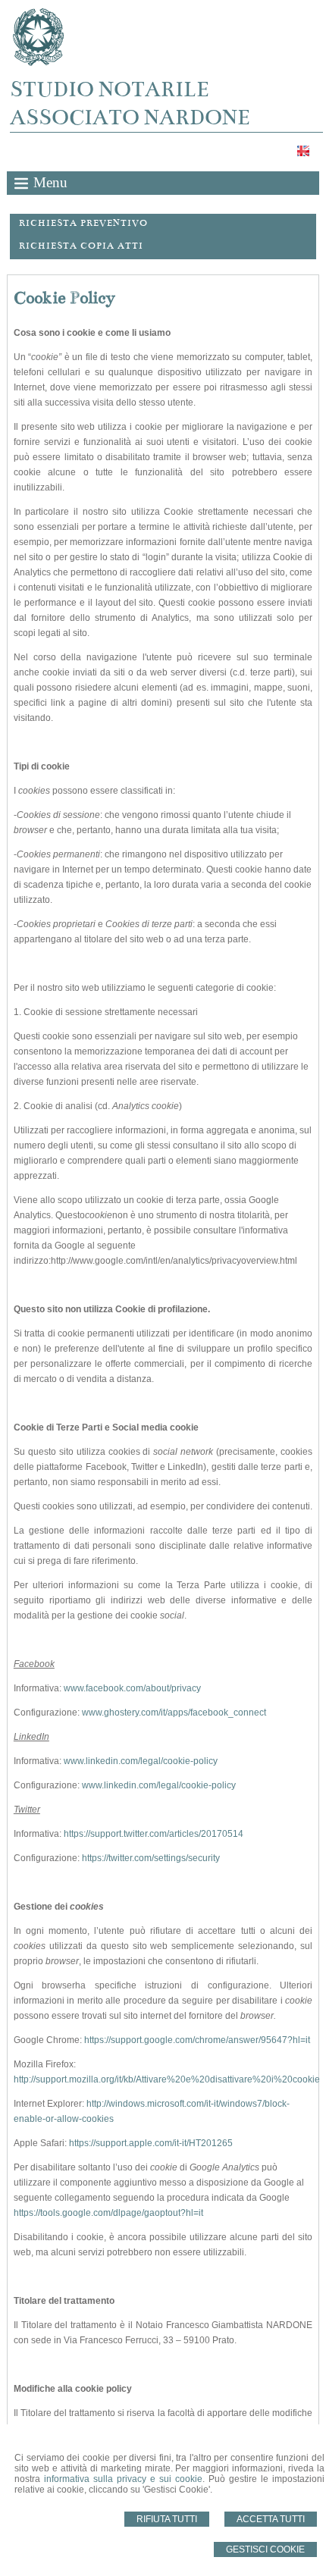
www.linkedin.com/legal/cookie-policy (141, 1761)
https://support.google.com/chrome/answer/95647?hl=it (197, 2040)
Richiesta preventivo (83, 223)
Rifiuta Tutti (167, 2519)
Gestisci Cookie (265, 2549)
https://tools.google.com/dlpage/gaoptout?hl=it (108, 2213)
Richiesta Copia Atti (81, 246)
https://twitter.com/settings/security (151, 1858)
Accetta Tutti (271, 2519)
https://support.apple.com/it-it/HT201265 (151, 2143)
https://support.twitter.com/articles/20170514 (154, 1834)
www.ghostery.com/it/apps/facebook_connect (174, 1713)
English (305, 151)
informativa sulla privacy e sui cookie (123, 2479)
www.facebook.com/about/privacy (132, 1688)
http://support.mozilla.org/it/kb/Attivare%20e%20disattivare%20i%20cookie (167, 2079)
